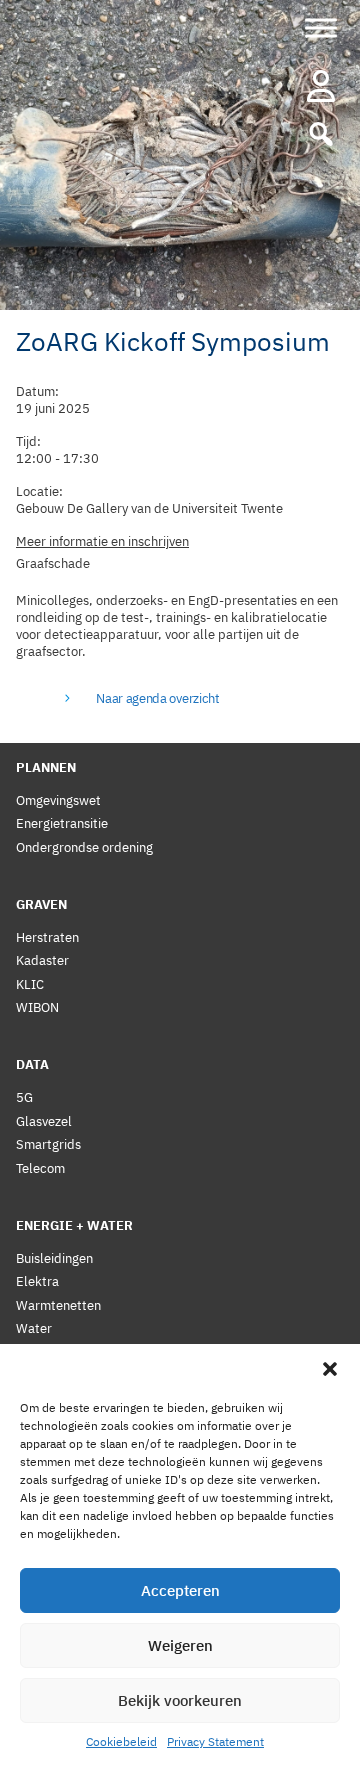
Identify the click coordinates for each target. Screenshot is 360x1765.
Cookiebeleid (121, 1741)
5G (24, 1097)
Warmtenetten (58, 1305)
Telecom (40, 1168)
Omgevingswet (58, 800)
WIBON (37, 1007)
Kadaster (42, 960)
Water (34, 1328)
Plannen (46, 767)
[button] (330, 1369)
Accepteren (180, 1590)
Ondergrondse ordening (84, 847)
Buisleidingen (54, 1258)
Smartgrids (48, 1144)
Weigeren (180, 1645)
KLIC (30, 984)
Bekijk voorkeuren (180, 1700)
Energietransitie (62, 823)
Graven (41, 904)
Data (32, 1064)
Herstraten (47, 937)
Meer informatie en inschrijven (102, 541)
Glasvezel (44, 1121)
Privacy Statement (215, 1741)
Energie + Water (74, 1225)
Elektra (37, 1281)
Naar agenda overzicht (157, 698)
